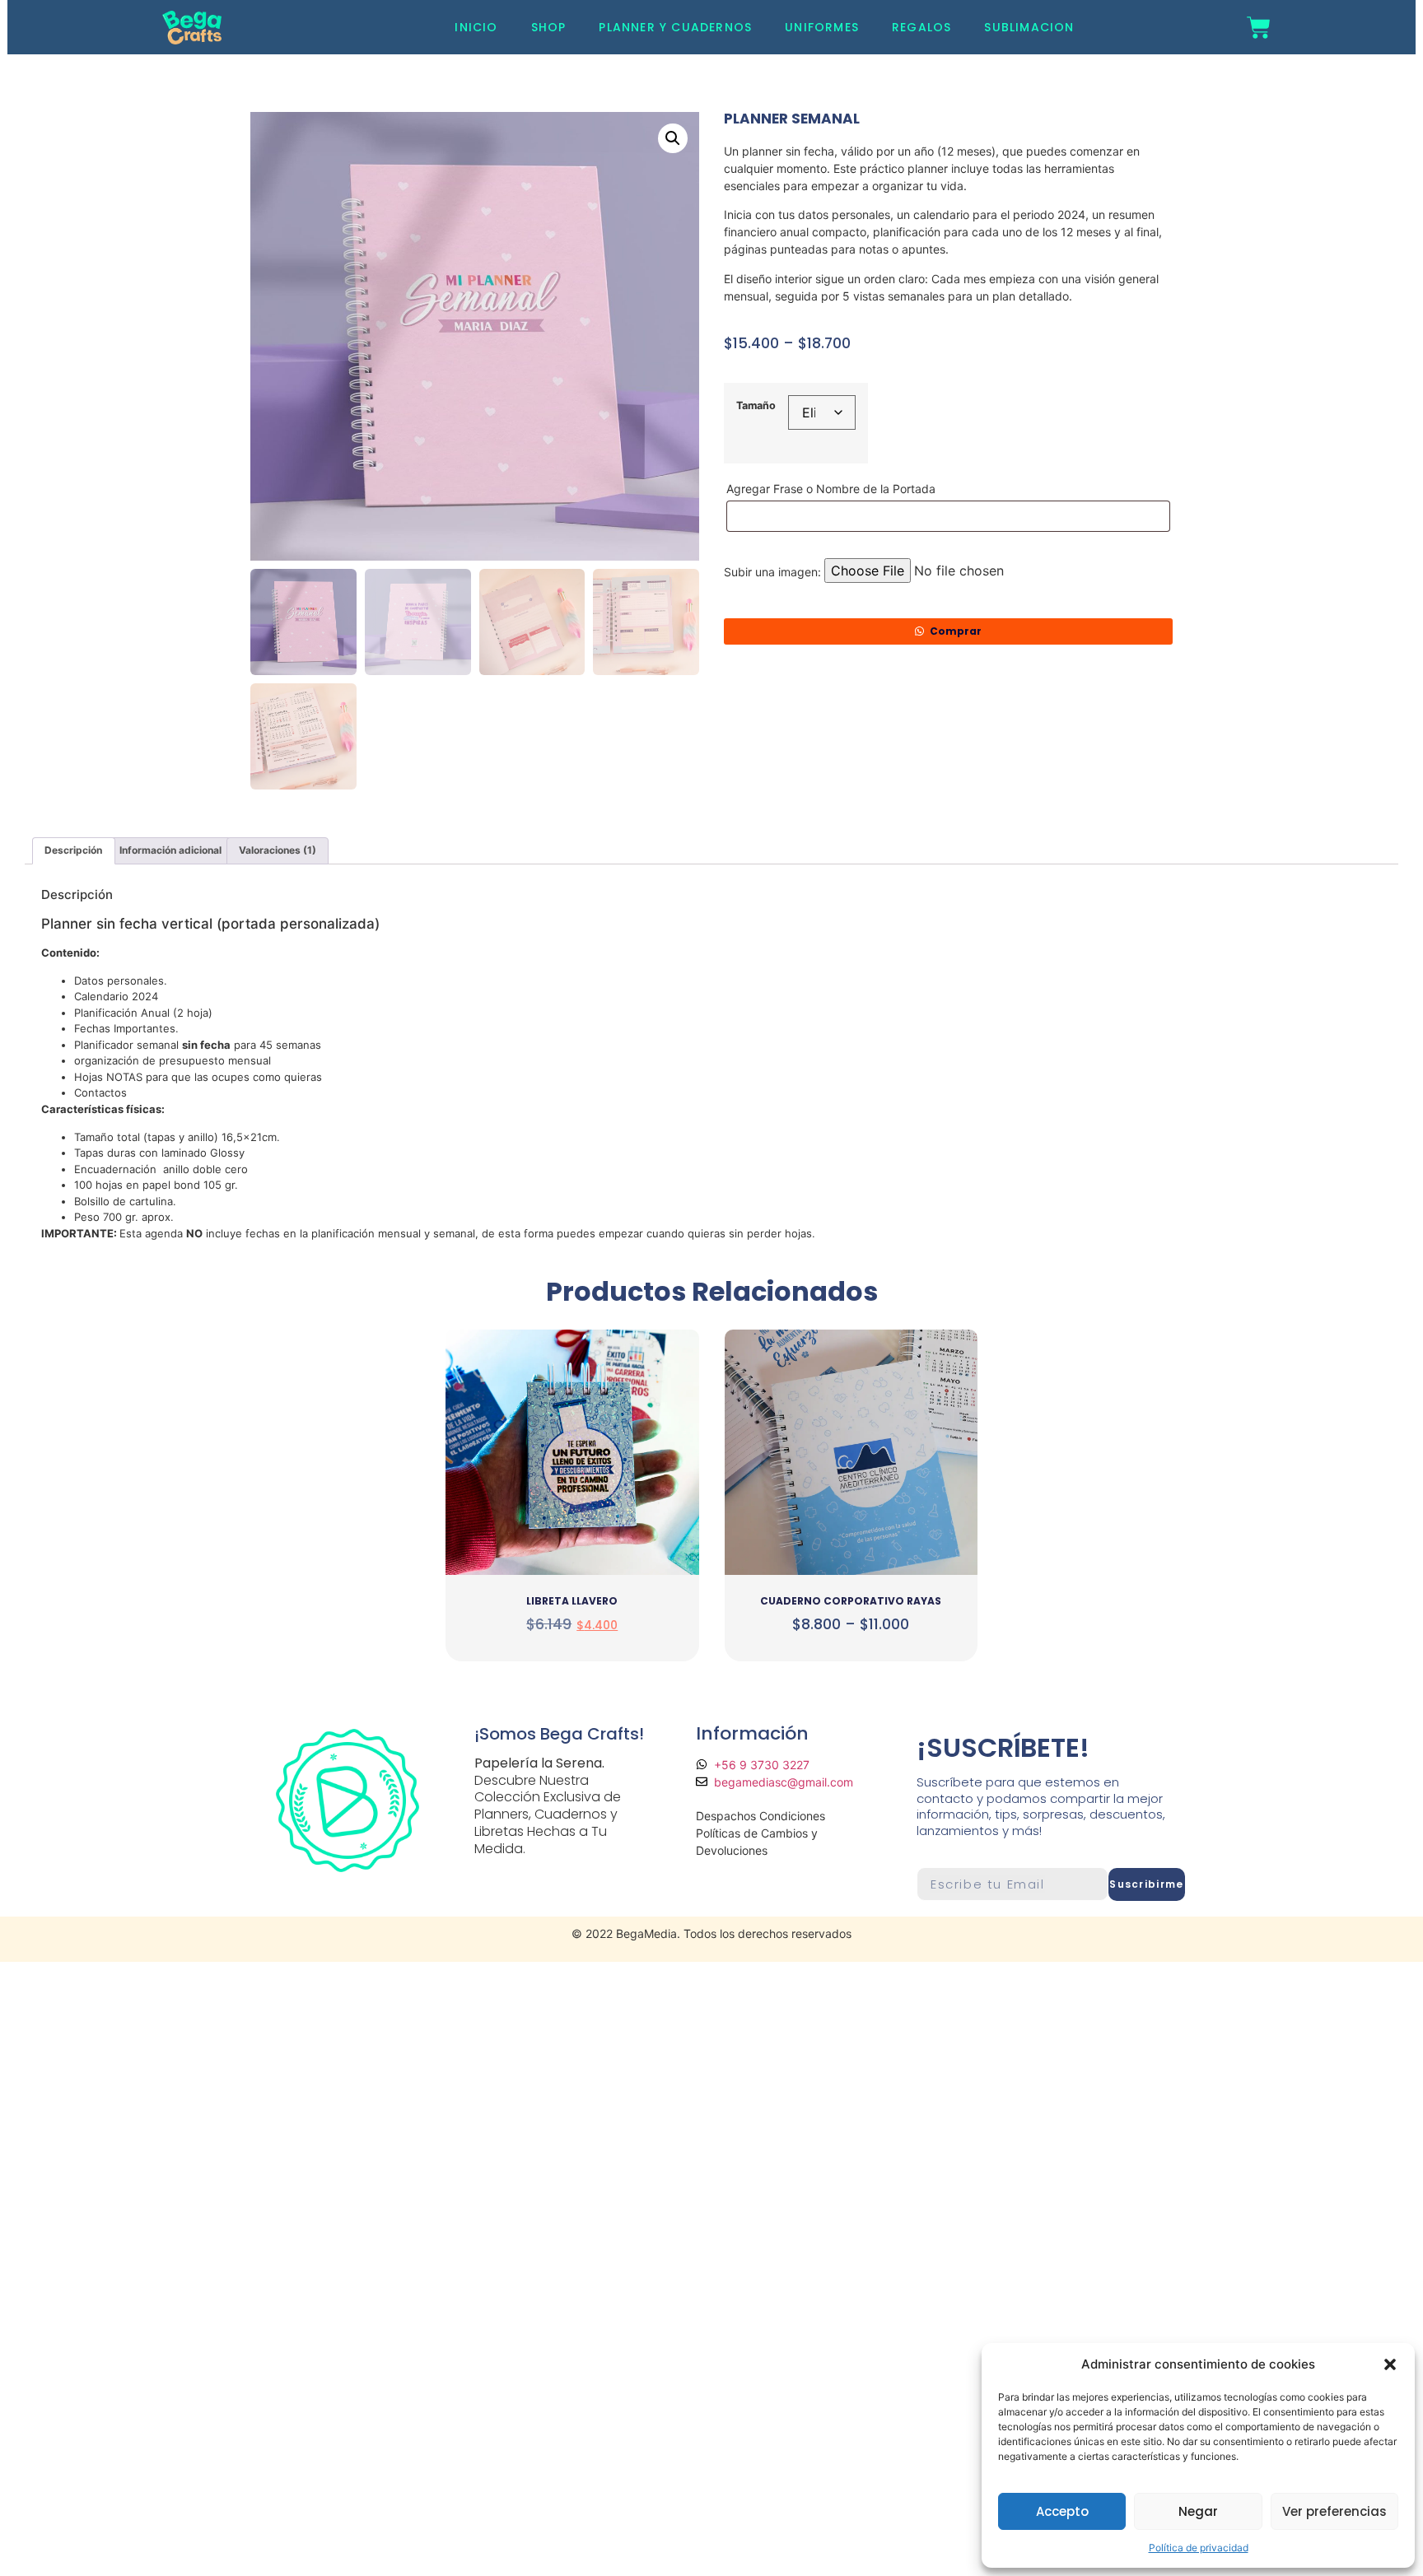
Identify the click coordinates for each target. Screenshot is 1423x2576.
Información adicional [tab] (170, 850)
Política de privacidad (1199, 2548)
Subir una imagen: (772, 572)
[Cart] (1259, 28)
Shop (549, 27)
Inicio (476, 27)
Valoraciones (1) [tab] (278, 850)
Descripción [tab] (73, 850)
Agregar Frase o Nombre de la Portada (833, 489)
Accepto (1062, 2511)
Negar (1198, 2511)
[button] (1390, 2364)
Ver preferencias (1334, 2511)
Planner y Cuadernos (675, 27)
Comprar (956, 631)
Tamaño (756, 406)
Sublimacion (1029, 27)
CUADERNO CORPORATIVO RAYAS (851, 1601)
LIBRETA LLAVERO (572, 1601)
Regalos (921, 27)
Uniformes (822, 27)
